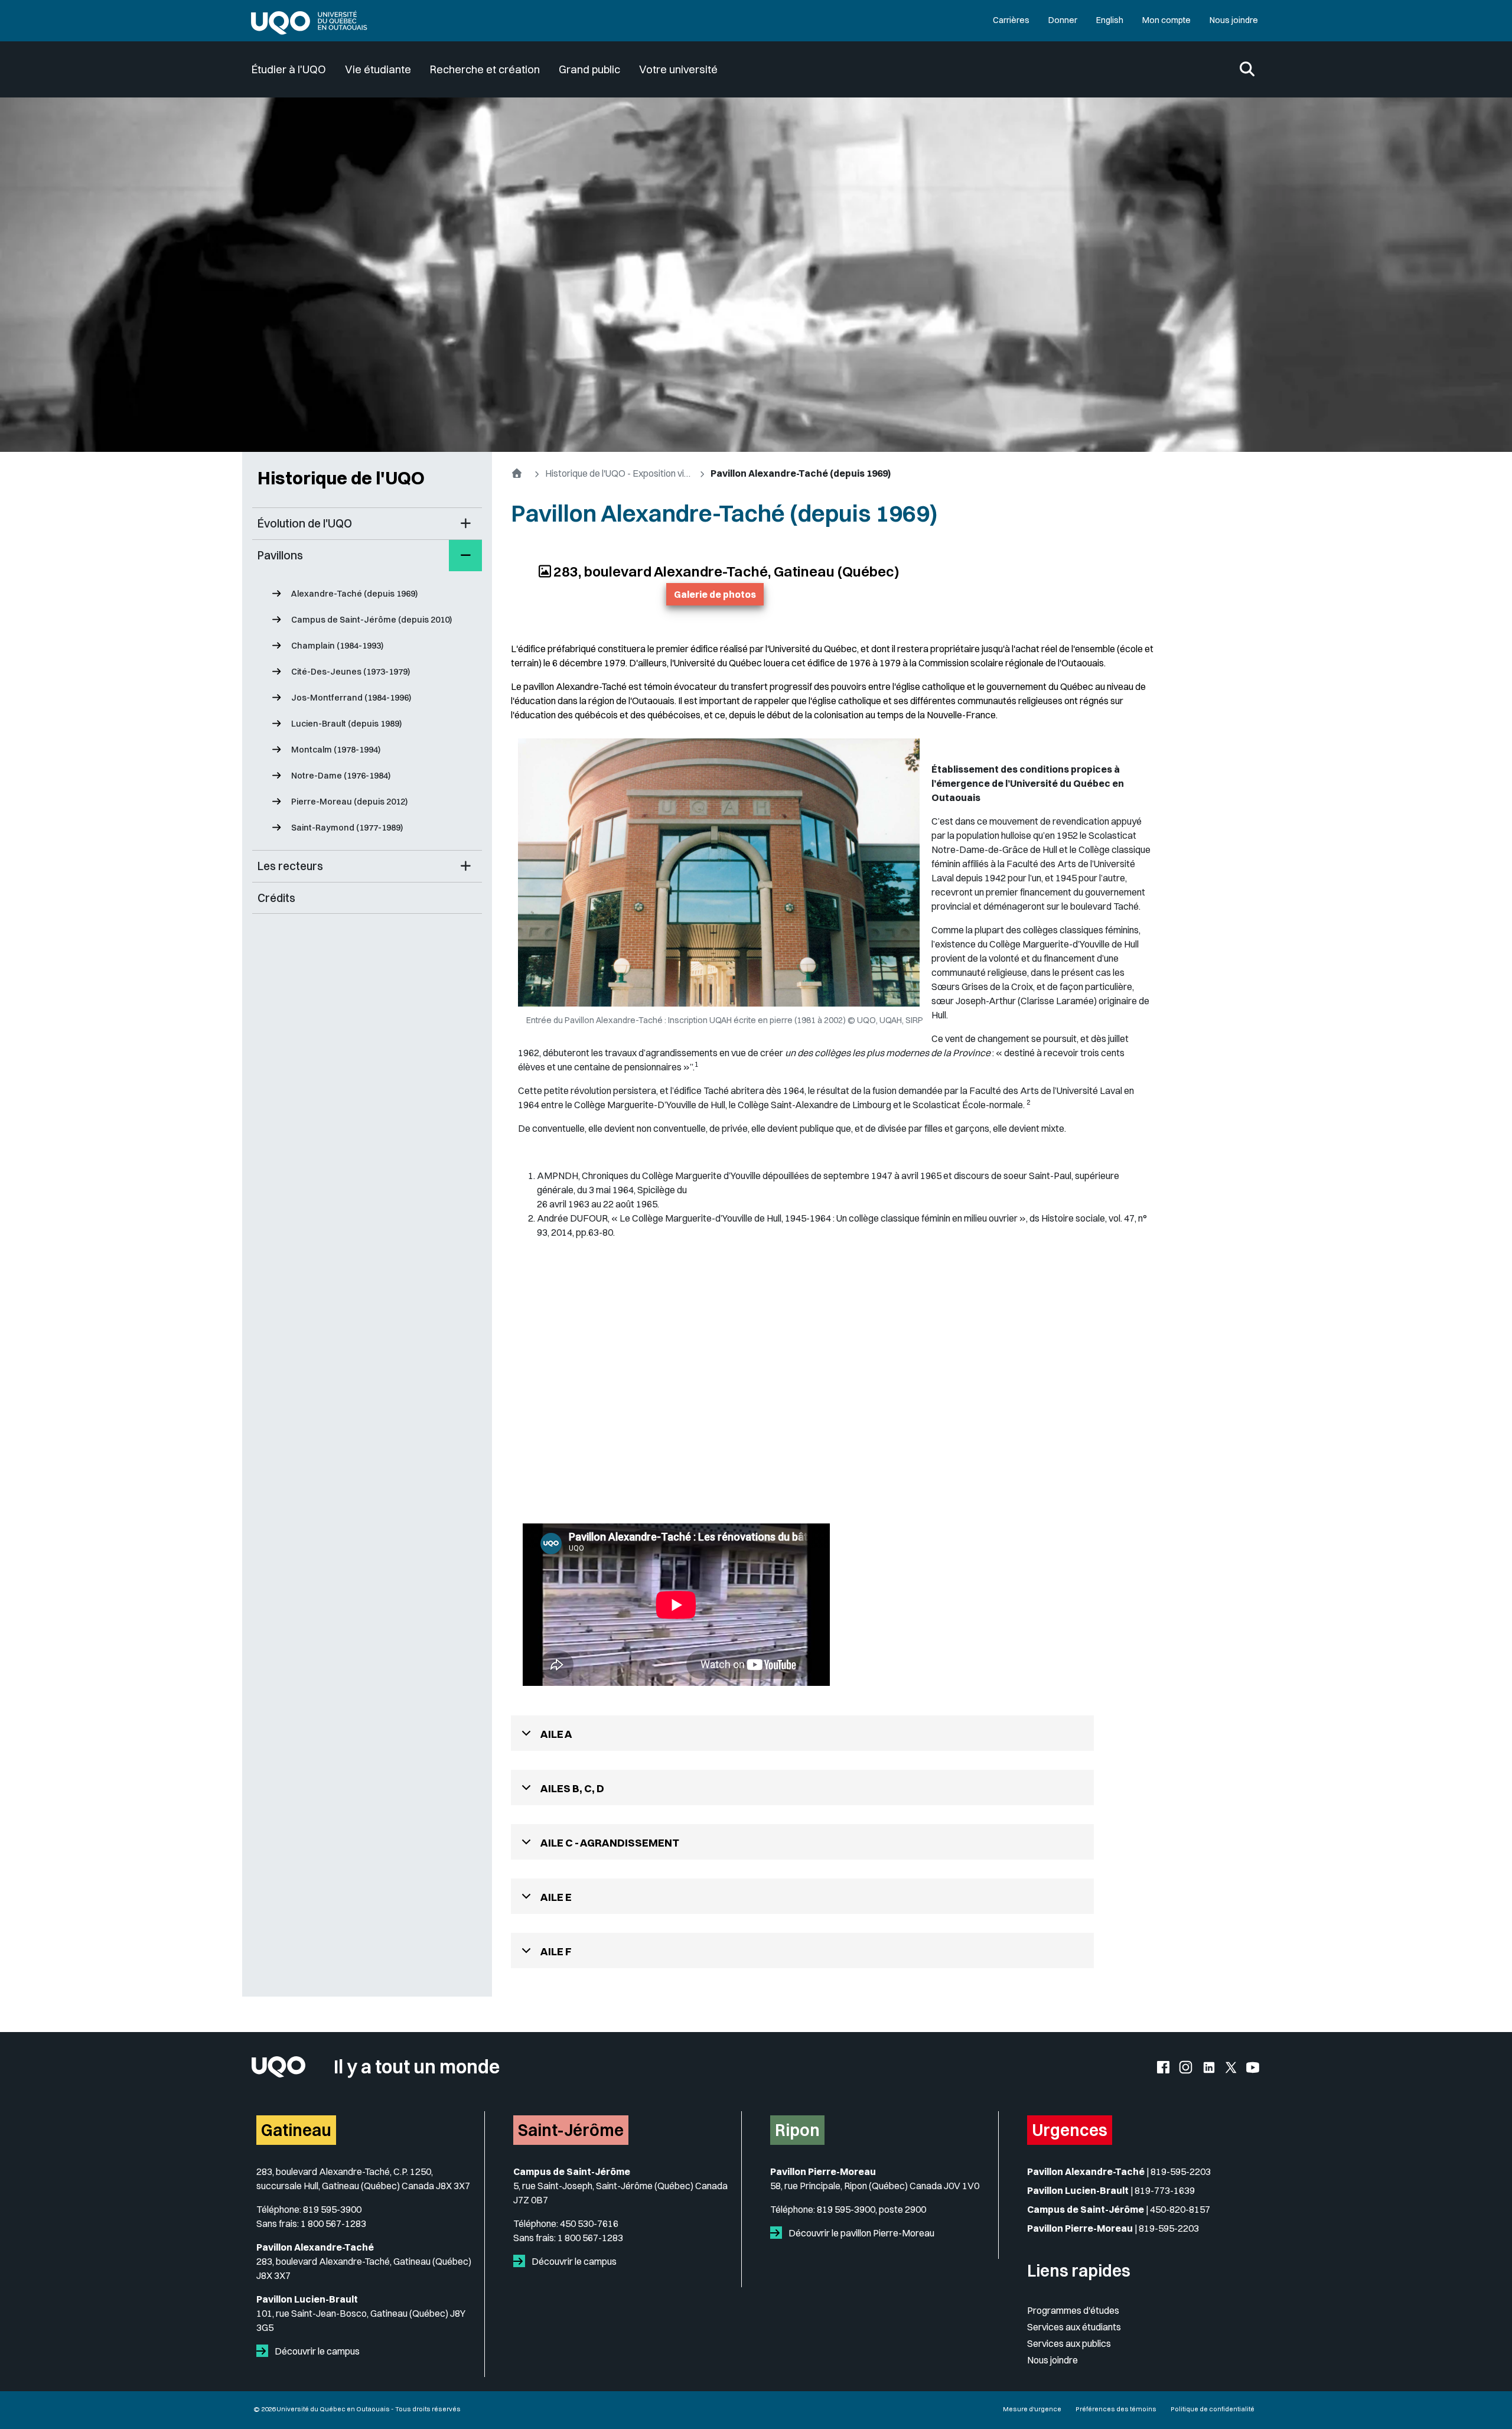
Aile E (556, 1897)
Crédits (276, 898)
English (1110, 20)
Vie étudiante (378, 69)
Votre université (678, 69)
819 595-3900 (332, 2209)
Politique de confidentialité (1213, 2409)
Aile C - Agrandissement (610, 1843)
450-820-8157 (1180, 2209)
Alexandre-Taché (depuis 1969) (354, 594)
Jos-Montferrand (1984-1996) (351, 698)
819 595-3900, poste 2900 (871, 2209)
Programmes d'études (1073, 2310)
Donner (1063, 20)
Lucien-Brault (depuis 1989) (346, 724)
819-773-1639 (1165, 2190)
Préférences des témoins (1116, 2409)
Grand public (589, 69)
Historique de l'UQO (341, 478)
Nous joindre (1234, 20)
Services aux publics (1069, 2343)
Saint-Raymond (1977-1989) (347, 828)
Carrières (1011, 20)
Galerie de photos (715, 594)
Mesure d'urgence (1032, 2409)
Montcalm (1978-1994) (336, 750)
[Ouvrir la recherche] (1247, 70)
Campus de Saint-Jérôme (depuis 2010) (372, 620)
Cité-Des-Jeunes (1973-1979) (351, 672)
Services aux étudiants (1074, 2327)
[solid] (265, 2351)
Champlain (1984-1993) (337, 646)
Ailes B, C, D (572, 1788)
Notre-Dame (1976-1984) (341, 776)
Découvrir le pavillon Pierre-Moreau (861, 2233)
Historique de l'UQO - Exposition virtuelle (619, 473)
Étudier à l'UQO (289, 69)
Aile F (556, 1951)
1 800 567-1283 (333, 2223)
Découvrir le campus (316, 2351)
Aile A (556, 1734)
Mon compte (1166, 20)
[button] (465, 524)
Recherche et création (485, 69)
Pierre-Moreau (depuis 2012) (349, 802)
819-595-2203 (1181, 2171)
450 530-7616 (589, 2223)
